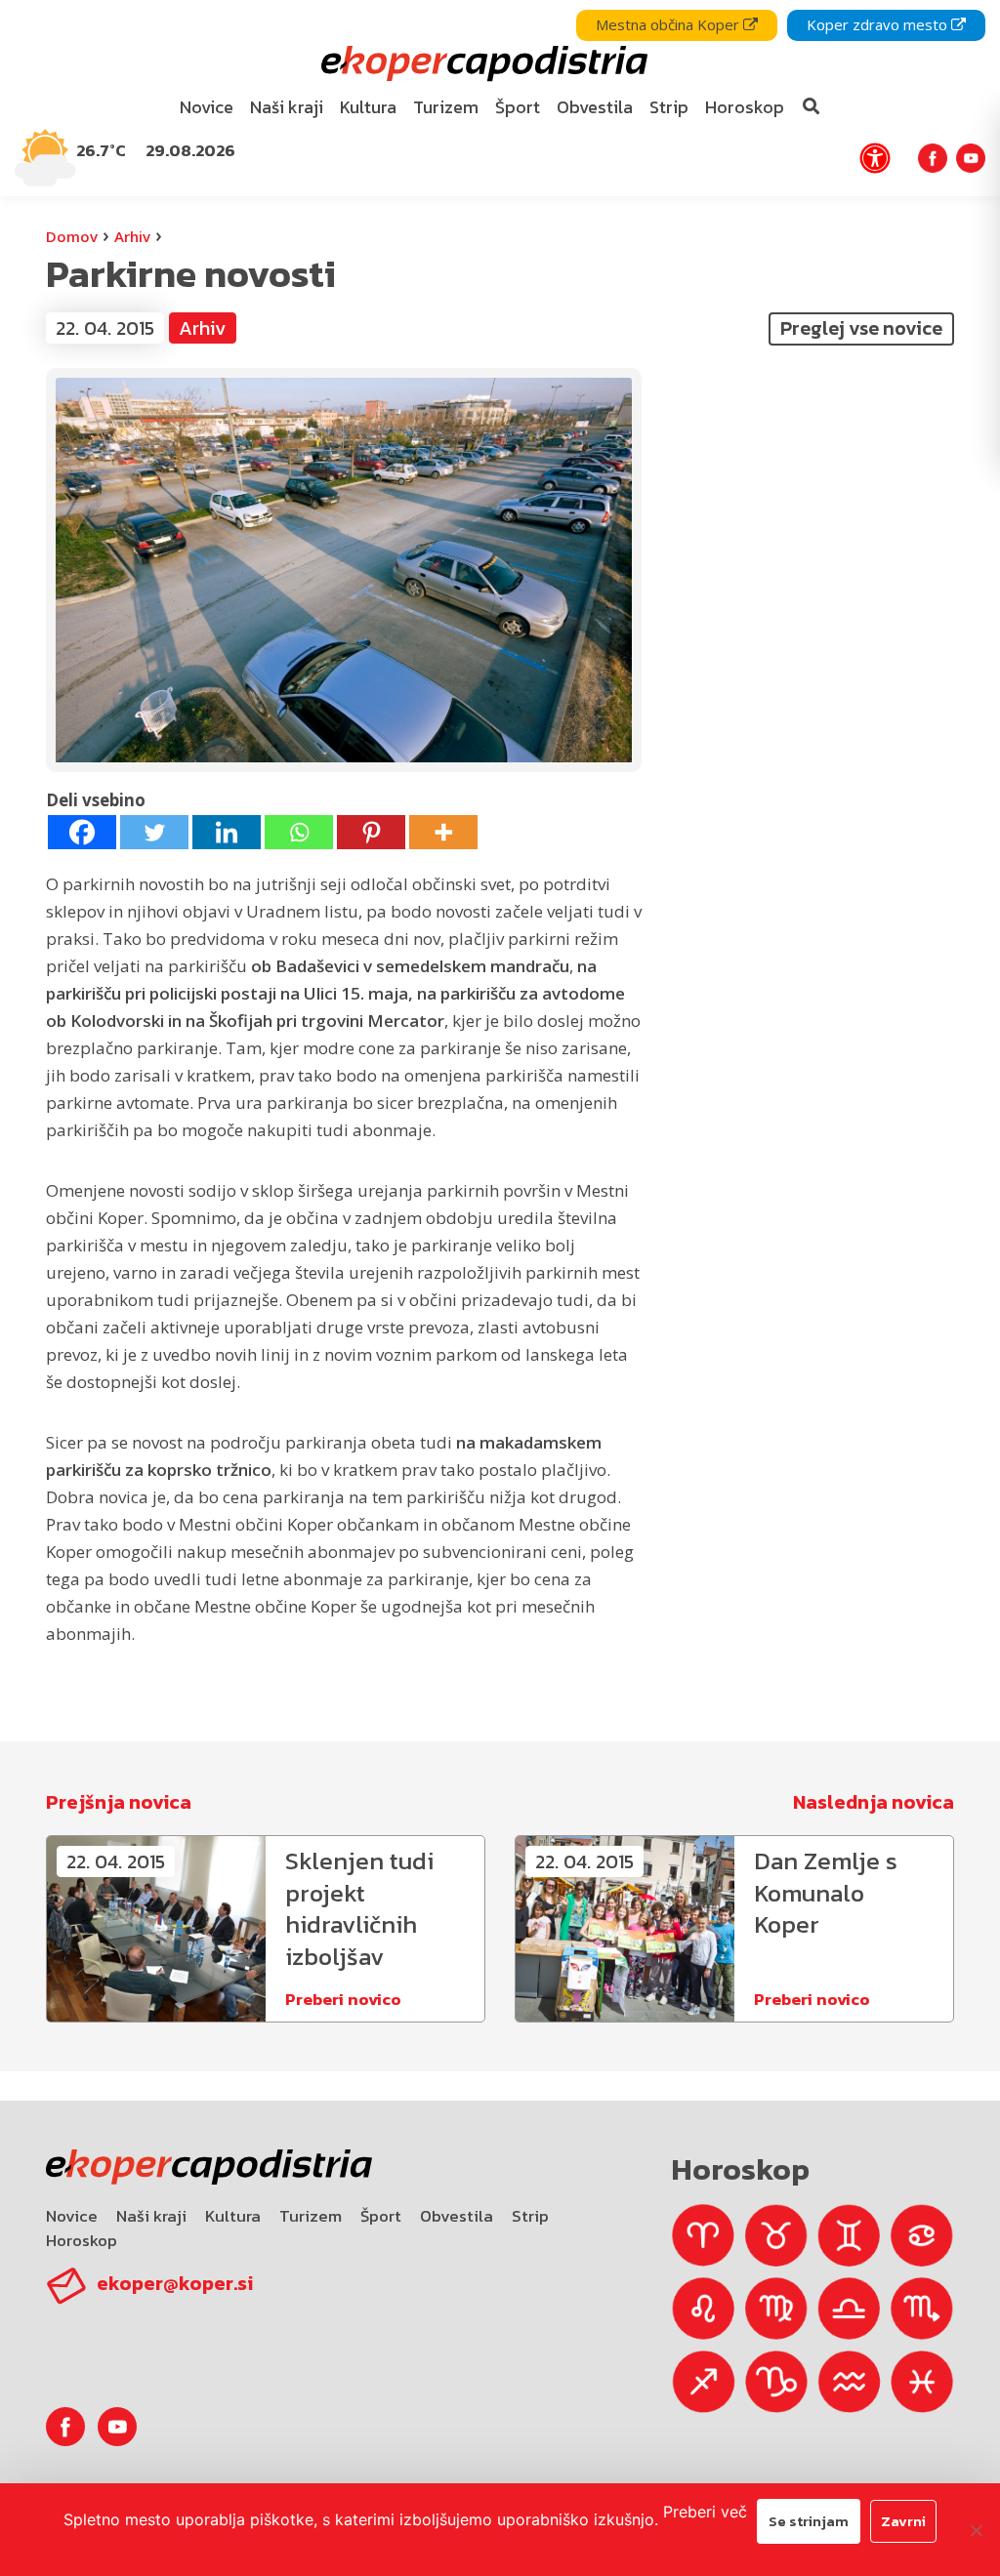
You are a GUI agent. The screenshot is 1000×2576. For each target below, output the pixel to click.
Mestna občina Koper (669, 24)
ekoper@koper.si (175, 2283)
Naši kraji (151, 2216)
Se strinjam (809, 2521)
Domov (72, 236)
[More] (443, 832)
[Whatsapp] (299, 832)
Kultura (233, 2216)
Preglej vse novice (861, 328)
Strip (530, 2216)
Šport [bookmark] (518, 107)
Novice (72, 2216)
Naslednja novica (874, 1802)
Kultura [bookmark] (368, 107)
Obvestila (457, 2216)
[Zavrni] (976, 2530)
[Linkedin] (227, 832)
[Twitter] (154, 832)
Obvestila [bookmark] (595, 107)
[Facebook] (82, 832)
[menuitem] (207, 108)
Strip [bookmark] (669, 107)
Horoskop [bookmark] (745, 107)
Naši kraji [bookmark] (287, 107)
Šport (381, 2216)
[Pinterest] (371, 832)
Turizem (311, 2216)
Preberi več (705, 2512)
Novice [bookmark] (207, 107)
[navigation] (500, 98)
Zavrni (903, 2521)
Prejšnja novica (119, 1802)
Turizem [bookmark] (446, 107)
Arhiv (132, 236)
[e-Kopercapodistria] (482, 64)
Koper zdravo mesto (879, 24)
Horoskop (82, 2240)
